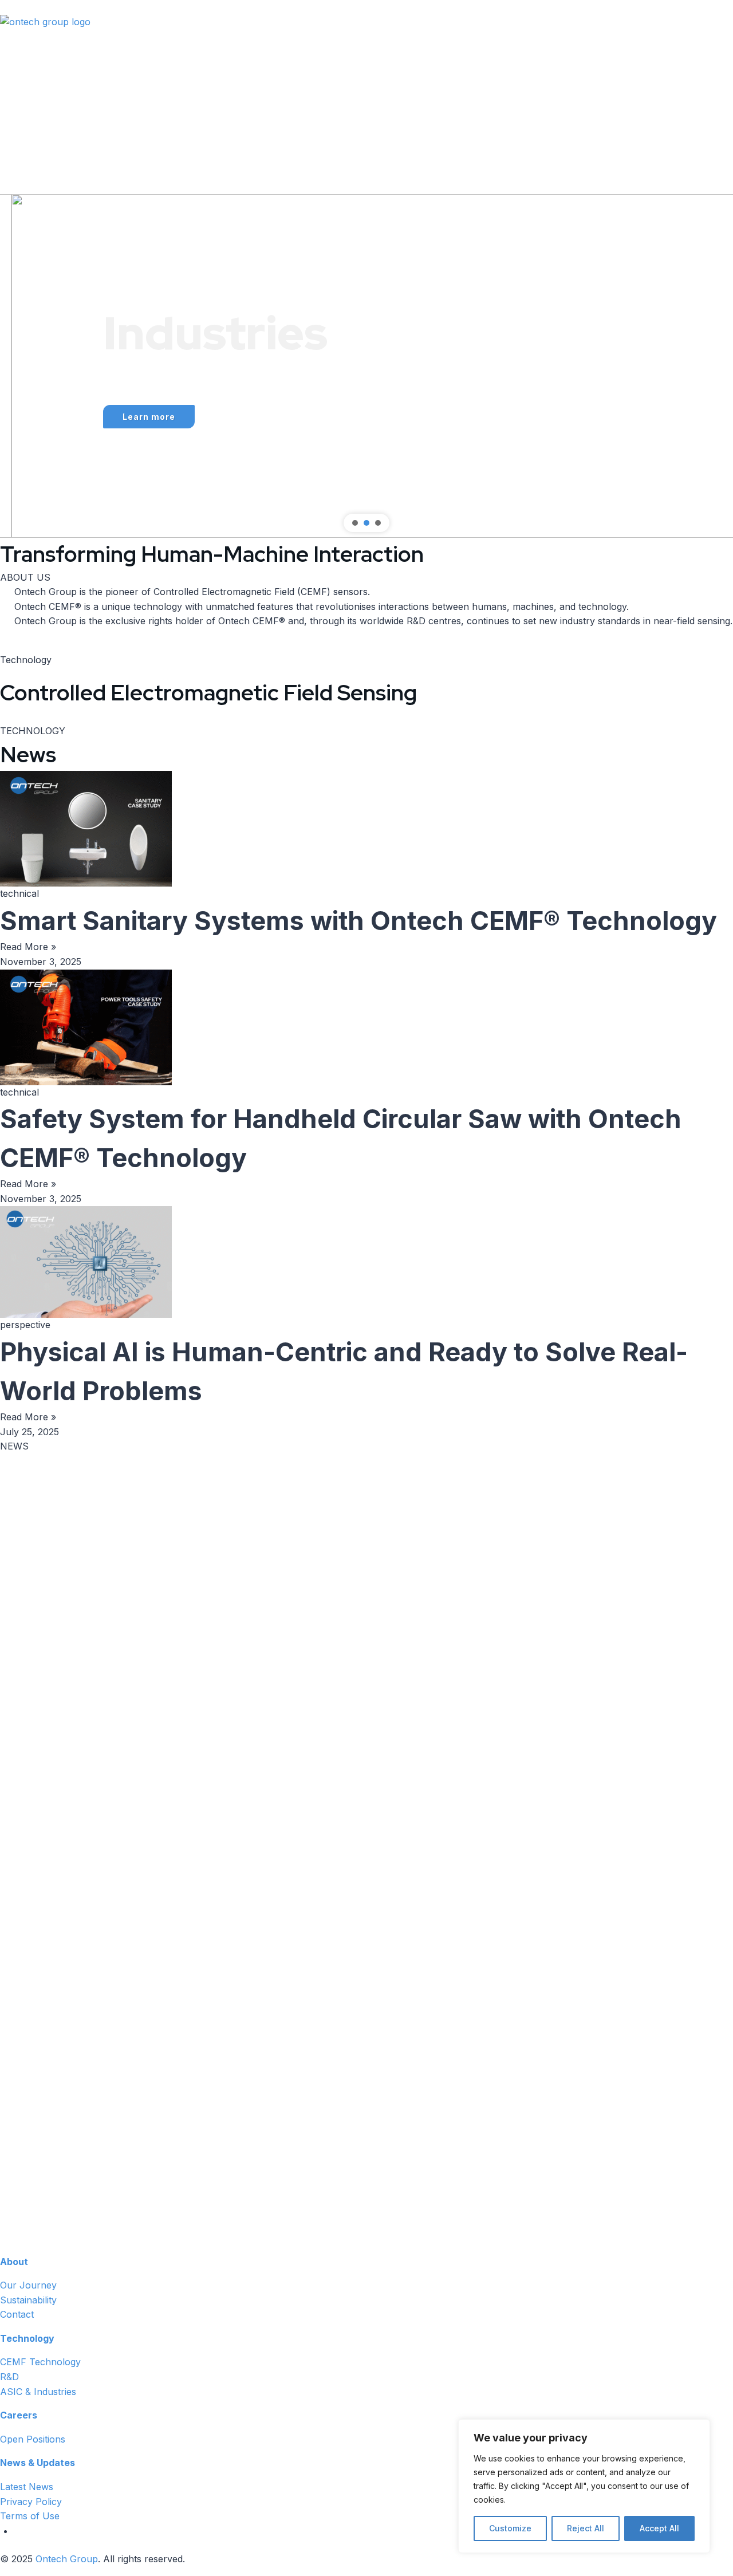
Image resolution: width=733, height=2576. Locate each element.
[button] (18, 366)
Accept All (659, 2528)
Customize (510, 2528)
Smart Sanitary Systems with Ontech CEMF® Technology (358, 921)
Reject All (586, 2528)
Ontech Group (67, 2559)
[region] (366, 366)
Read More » (28, 947)
